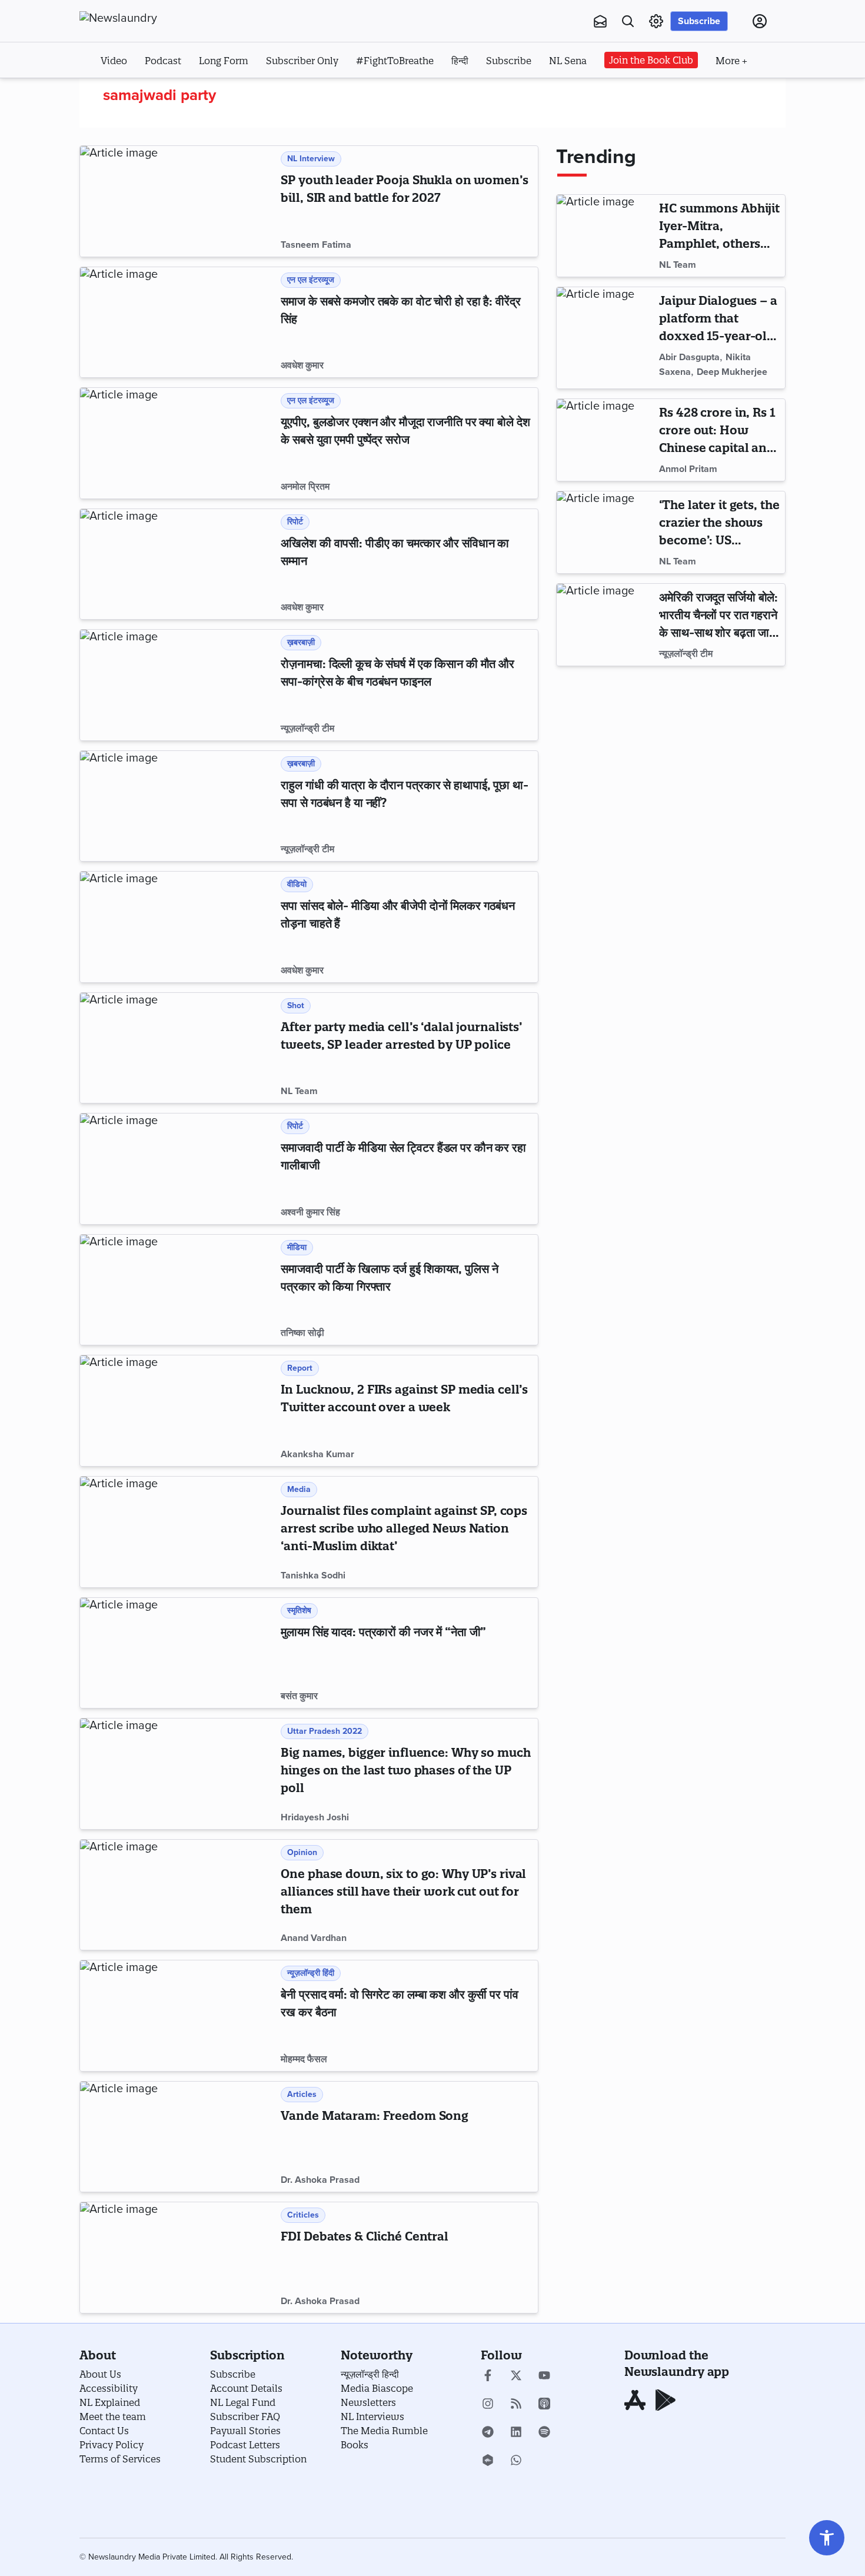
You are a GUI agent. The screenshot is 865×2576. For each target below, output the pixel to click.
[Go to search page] (628, 21)
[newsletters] (600, 21)
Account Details (246, 2388)
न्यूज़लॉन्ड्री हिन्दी (370, 2374)
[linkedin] (516, 2433)
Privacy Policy (112, 2445)
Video (114, 61)
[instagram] (488, 2405)
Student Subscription (258, 2459)
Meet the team (113, 2417)
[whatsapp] (516, 2461)
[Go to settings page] (827, 2538)
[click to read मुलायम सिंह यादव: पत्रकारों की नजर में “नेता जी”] (178, 1653)
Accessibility (109, 2388)
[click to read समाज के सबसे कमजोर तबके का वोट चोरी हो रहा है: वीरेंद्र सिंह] (178, 323)
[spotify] (544, 2433)
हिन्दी (460, 61)
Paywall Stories (245, 2431)
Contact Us (104, 2431)
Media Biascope (377, 2388)
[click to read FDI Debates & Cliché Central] (178, 2258)
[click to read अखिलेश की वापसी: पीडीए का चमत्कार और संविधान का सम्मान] (178, 564)
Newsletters (368, 2402)
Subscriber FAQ (245, 2417)
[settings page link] (656, 21)
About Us (100, 2374)
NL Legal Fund (243, 2402)
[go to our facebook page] (488, 2376)
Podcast (163, 61)
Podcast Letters (245, 2445)
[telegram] (488, 2433)
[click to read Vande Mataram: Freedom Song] (178, 2137)
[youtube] (544, 2376)
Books (355, 2445)
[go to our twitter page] (516, 2376)
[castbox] (488, 2461)
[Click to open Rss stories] (516, 2405)
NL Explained (110, 2402)
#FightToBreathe (395, 61)
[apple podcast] (544, 2405)
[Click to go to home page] (144, 18)
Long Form (224, 61)
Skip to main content (138, 93)
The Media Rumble (384, 2431)
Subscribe (699, 21)
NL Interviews (372, 2417)
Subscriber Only (302, 61)
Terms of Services (120, 2459)
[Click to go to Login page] (760, 21)
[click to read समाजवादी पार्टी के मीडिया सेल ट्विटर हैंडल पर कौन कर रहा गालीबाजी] (178, 1169)
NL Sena (568, 61)
